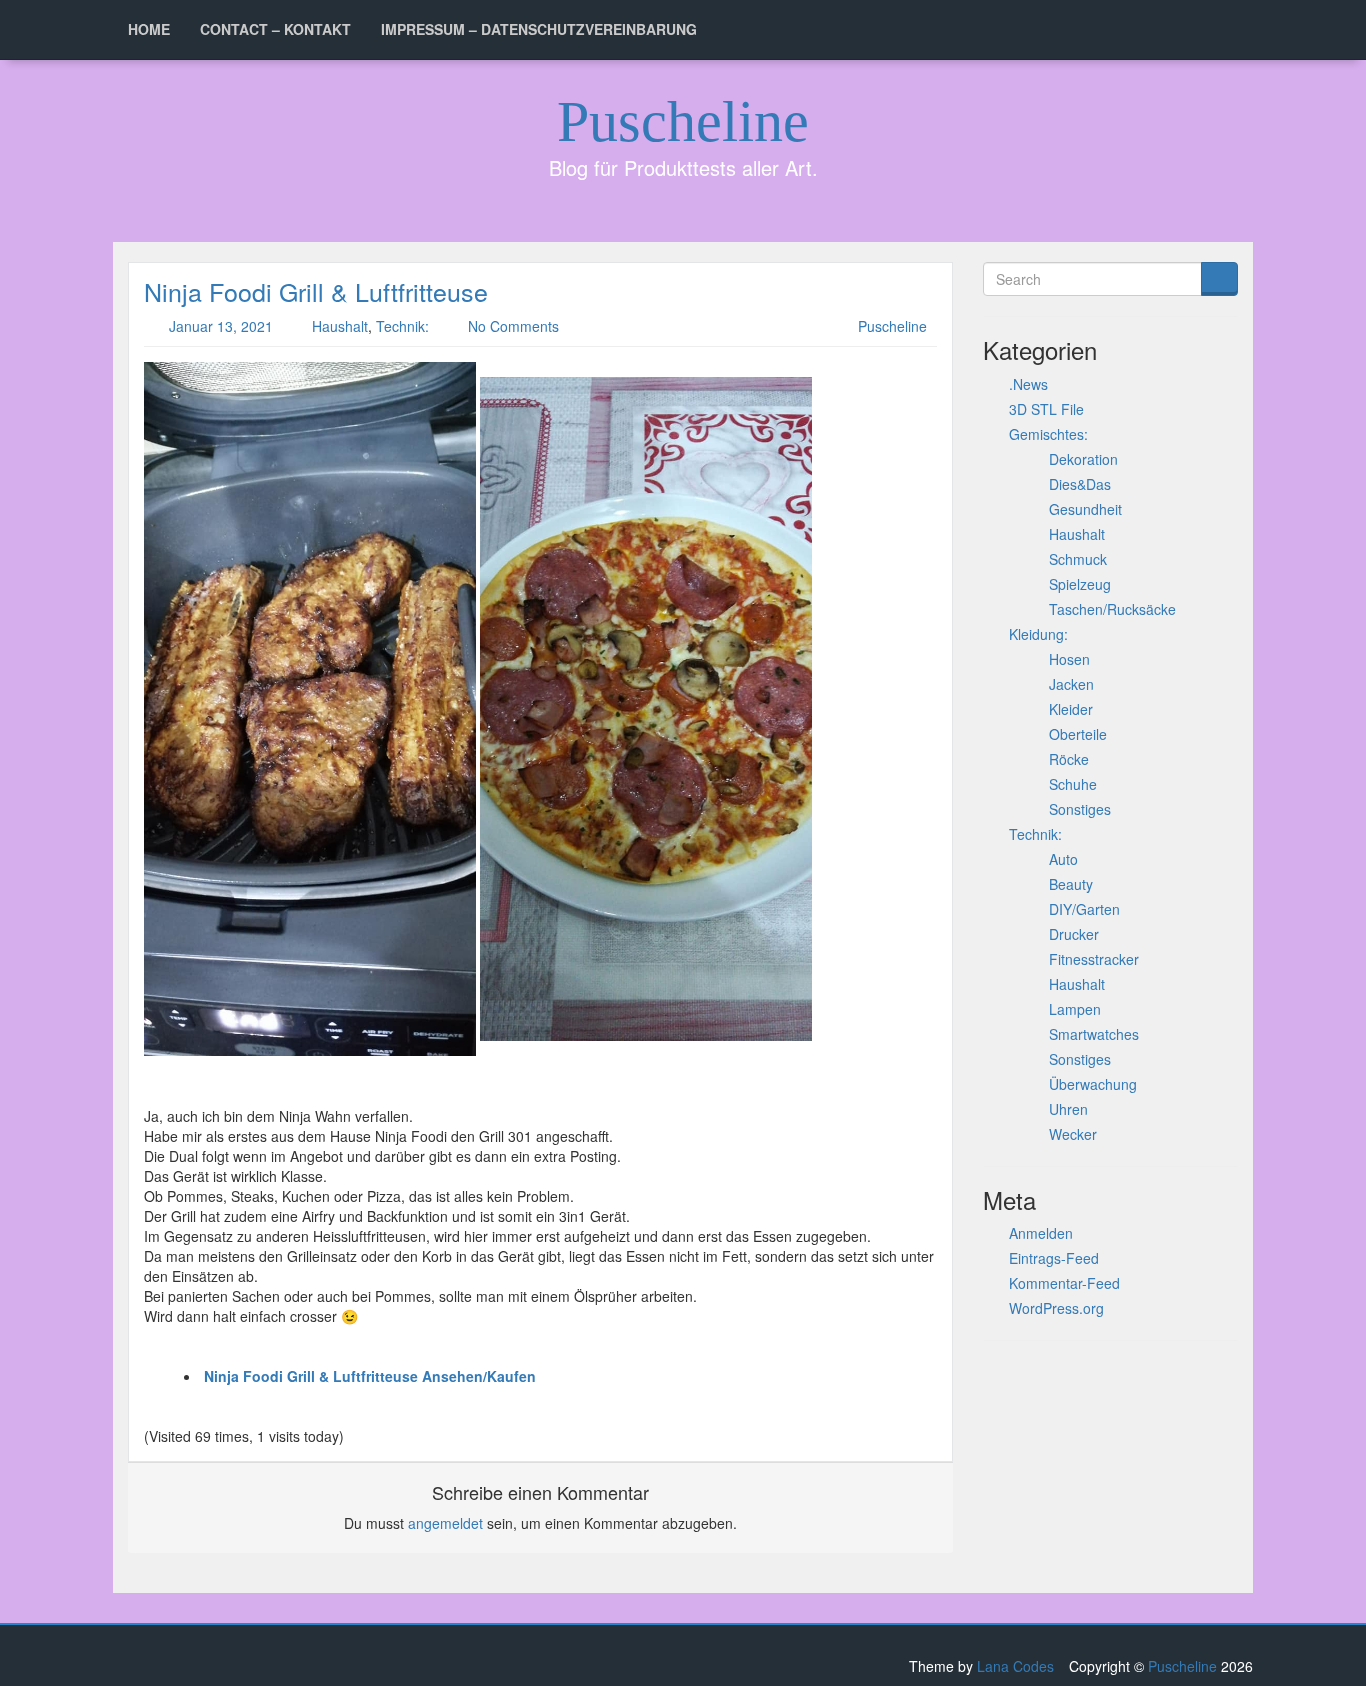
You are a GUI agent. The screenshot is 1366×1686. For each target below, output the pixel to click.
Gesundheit (1085, 509)
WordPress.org (1056, 1308)
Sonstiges (1080, 809)
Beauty (1071, 884)
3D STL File (1046, 409)
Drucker (1074, 934)
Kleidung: (1038, 634)
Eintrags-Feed (1054, 1258)
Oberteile (1078, 734)
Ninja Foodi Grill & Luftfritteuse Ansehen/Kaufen (370, 1376)
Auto (1063, 859)
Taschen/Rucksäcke (1112, 609)
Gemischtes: (1048, 434)
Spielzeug (1080, 584)
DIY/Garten (1084, 909)
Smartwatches (1094, 1034)
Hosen (1069, 659)
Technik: (402, 326)
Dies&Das (1080, 484)
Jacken (1071, 684)
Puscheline (683, 121)
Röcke (1069, 759)
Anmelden (1041, 1233)
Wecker (1073, 1134)
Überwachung (1093, 1084)
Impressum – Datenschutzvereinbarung (539, 29)
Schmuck (1078, 559)
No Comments (513, 326)
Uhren (1068, 1109)
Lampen (1075, 1009)
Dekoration (1083, 459)
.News (1028, 384)
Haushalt (340, 326)
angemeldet (445, 1523)
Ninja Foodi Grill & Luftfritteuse (316, 291)
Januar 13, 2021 (221, 326)
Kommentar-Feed (1064, 1283)
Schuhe (1073, 784)
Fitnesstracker (1094, 959)
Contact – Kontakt (275, 29)
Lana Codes (1015, 1666)
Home (149, 29)
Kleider (1071, 709)
